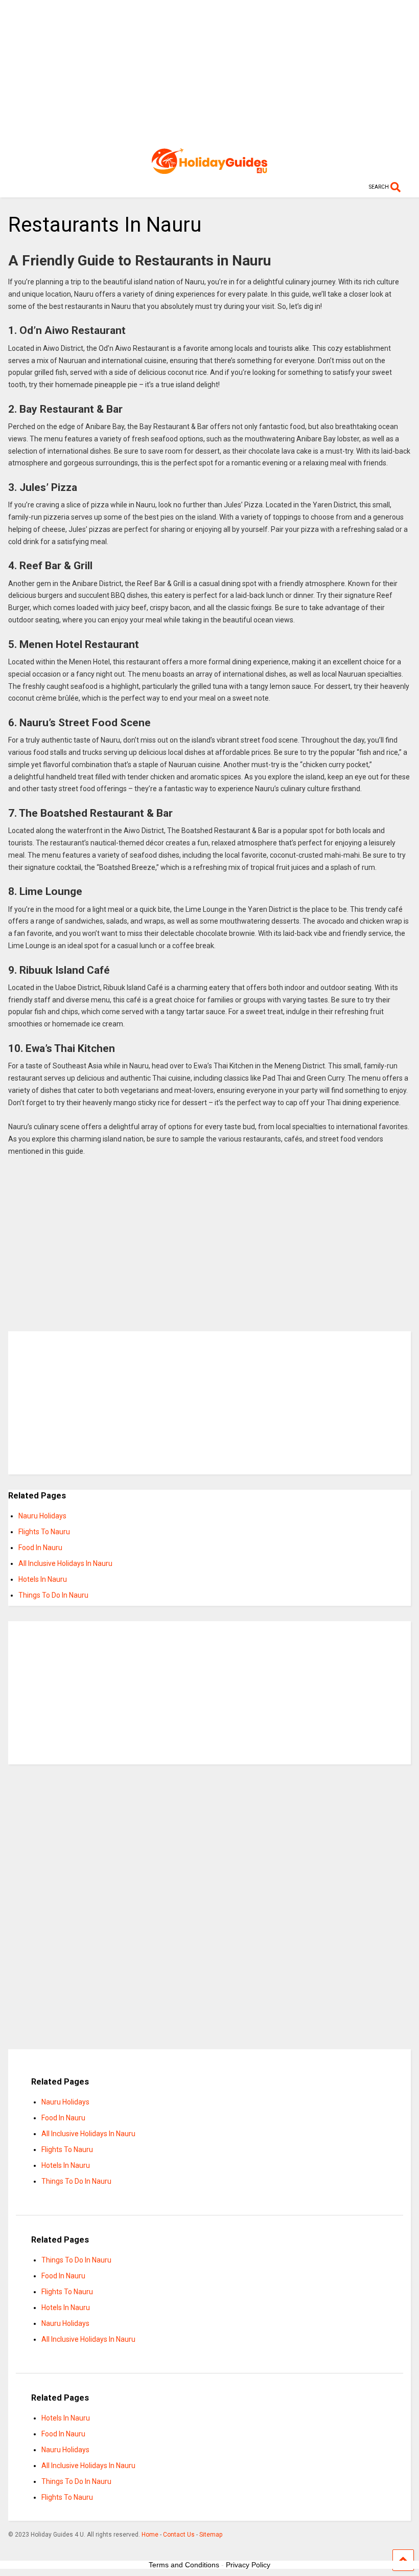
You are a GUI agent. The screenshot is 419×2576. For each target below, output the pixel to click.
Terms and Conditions (184, 2565)
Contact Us (179, 2535)
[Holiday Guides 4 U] (209, 169)
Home (150, 2535)
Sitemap (211, 2535)
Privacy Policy (248, 2565)
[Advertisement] (209, 72)
